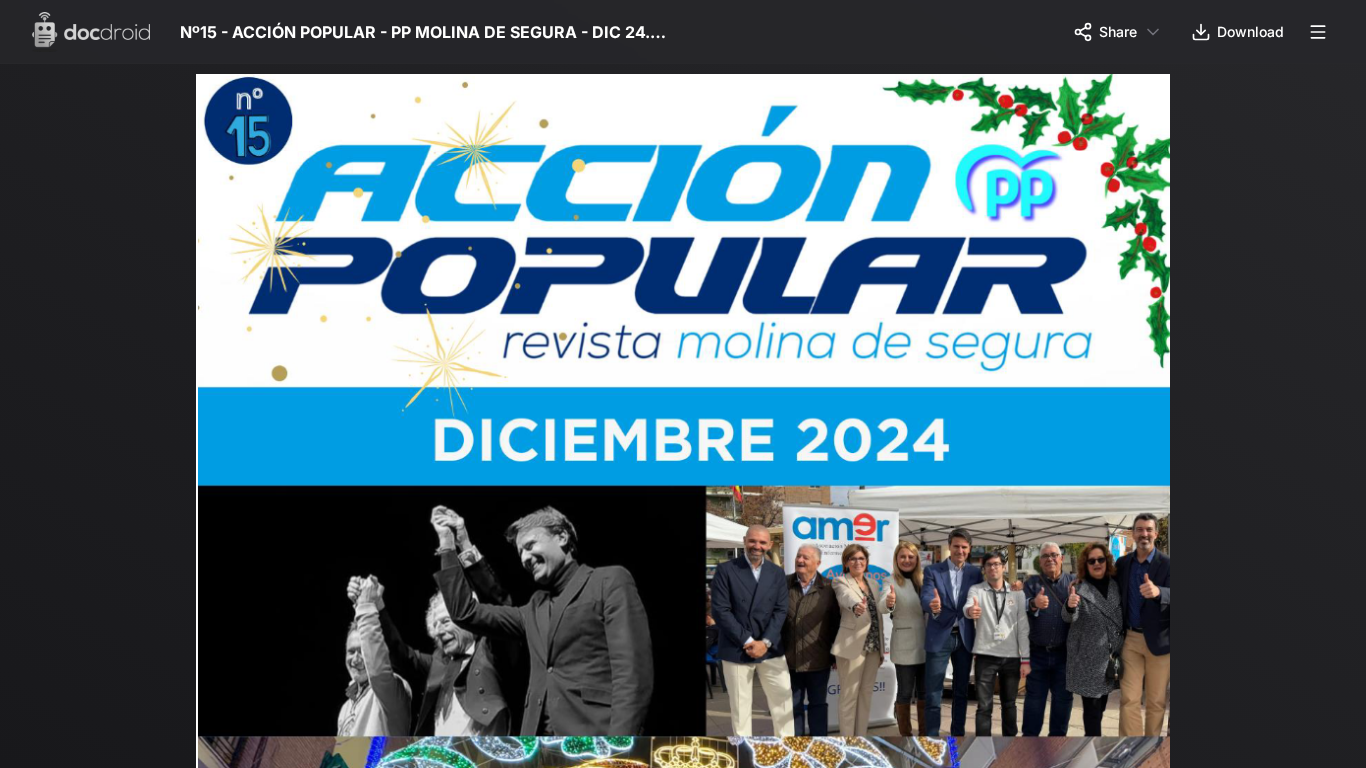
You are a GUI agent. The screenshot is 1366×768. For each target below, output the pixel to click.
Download (1250, 31)
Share (1118, 31)
